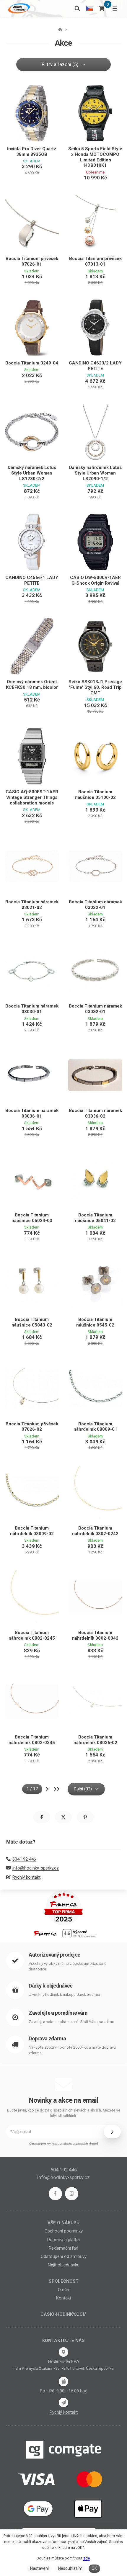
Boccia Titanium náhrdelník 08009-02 (32, 1531)
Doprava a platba (63, 2240)
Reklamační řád (63, 2248)
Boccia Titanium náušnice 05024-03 (32, 1218)
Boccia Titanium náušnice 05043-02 (32, 1322)
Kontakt (64, 2298)
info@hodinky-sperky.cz (36, 1868)
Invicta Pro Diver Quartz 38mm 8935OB (32, 152)
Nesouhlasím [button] (70, 2568)
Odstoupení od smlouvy (64, 2256)
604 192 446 (24, 1859)
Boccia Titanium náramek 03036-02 (95, 1113)
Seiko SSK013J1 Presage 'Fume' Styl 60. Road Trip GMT (95, 687)
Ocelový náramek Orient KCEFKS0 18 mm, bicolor (32, 685)
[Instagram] (72, 2194)
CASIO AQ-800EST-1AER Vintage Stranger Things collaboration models (32, 797)
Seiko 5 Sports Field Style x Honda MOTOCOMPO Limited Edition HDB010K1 (95, 157)
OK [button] (94, 2568)
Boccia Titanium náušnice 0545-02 (95, 1322)
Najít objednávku (64, 2265)
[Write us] (63, 2402)
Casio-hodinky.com (63, 2314)
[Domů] (18, 8)
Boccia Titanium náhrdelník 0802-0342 (95, 1635)
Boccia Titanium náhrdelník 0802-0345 (32, 1740)
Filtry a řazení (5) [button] (60, 64)
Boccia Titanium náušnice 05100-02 (95, 795)
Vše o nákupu (63, 2223)
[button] (42, 1817)
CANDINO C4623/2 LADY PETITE (95, 366)
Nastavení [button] (39, 2568)
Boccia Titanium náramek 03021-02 (32, 905)
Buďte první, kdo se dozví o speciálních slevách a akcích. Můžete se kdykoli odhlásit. (64, 2113)
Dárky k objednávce (51, 1986)
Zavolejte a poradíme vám (58, 2013)
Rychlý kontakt (26, 1877)
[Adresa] (63, 2352)
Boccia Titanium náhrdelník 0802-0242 (95, 1531)
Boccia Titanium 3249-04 (32, 363)
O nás (63, 2290)
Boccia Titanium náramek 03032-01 (95, 1009)
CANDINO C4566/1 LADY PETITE (32, 580)
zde (87, 2558)
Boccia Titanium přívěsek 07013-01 (95, 261)
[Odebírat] (112, 2132)
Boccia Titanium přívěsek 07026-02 (32, 1427)
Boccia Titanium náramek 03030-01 (32, 1009)
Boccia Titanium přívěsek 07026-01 (32, 261)
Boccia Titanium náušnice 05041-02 (95, 1218)
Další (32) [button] (83, 1789)
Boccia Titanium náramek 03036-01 (32, 1113)
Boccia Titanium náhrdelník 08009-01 (95, 1427)
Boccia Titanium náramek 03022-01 (95, 905)
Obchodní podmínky (64, 2231)
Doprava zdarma (47, 2038)
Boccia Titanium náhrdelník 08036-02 (95, 1740)
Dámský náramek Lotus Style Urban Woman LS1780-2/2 (32, 473)
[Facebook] (55, 2194)
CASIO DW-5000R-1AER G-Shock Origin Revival (95, 580)
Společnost (64, 2281)
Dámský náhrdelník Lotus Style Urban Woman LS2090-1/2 (95, 473)
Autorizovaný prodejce (54, 1955)
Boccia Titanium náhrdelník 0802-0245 (32, 1635)
